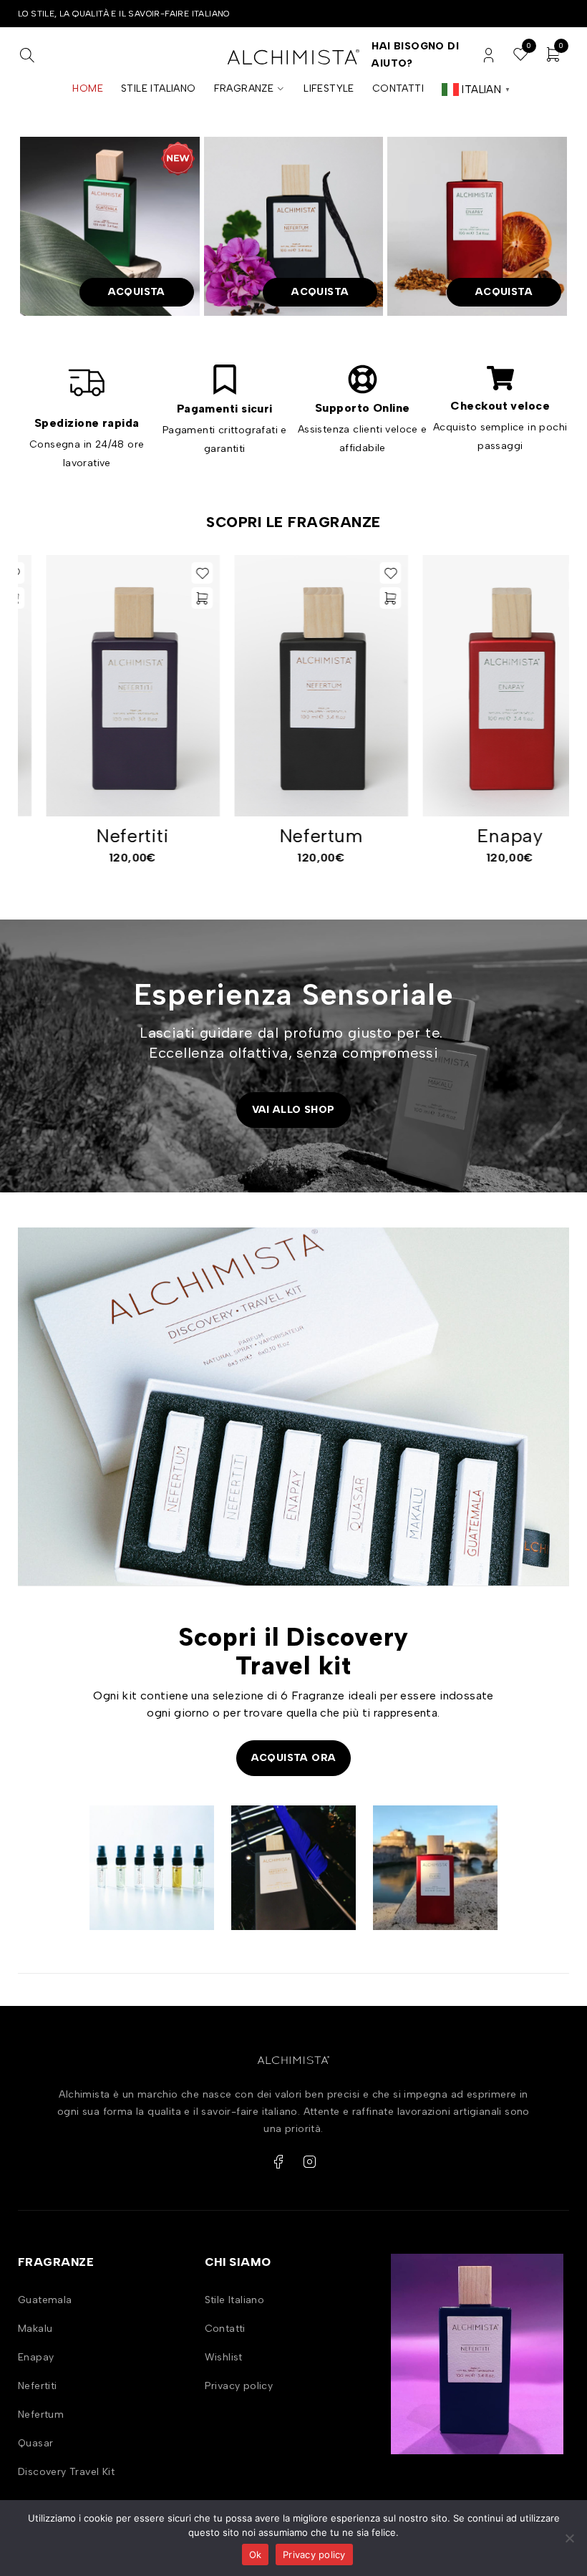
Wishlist (224, 2357)
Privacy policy (239, 2386)
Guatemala (45, 2300)
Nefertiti (105, 836)
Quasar (35, 2443)
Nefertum (294, 836)
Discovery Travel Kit (66, 2472)
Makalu (35, 2329)
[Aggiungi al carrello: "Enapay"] (551, 598)
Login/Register (489, 56)
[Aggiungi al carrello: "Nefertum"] (363, 598)
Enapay (482, 836)
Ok (256, 2555)
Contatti (225, 2329)
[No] (569, 2538)
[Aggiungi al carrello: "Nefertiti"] (174, 598)
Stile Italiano (235, 2300)
